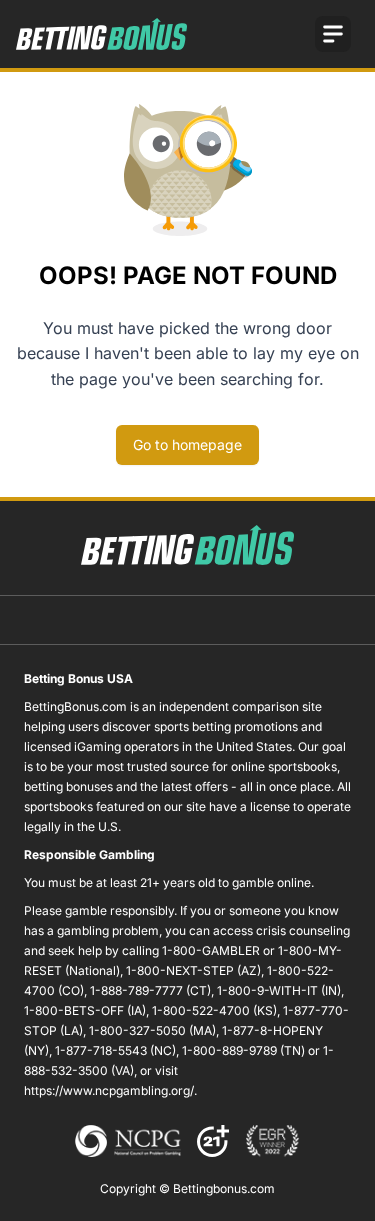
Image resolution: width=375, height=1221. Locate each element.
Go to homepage (187, 444)
